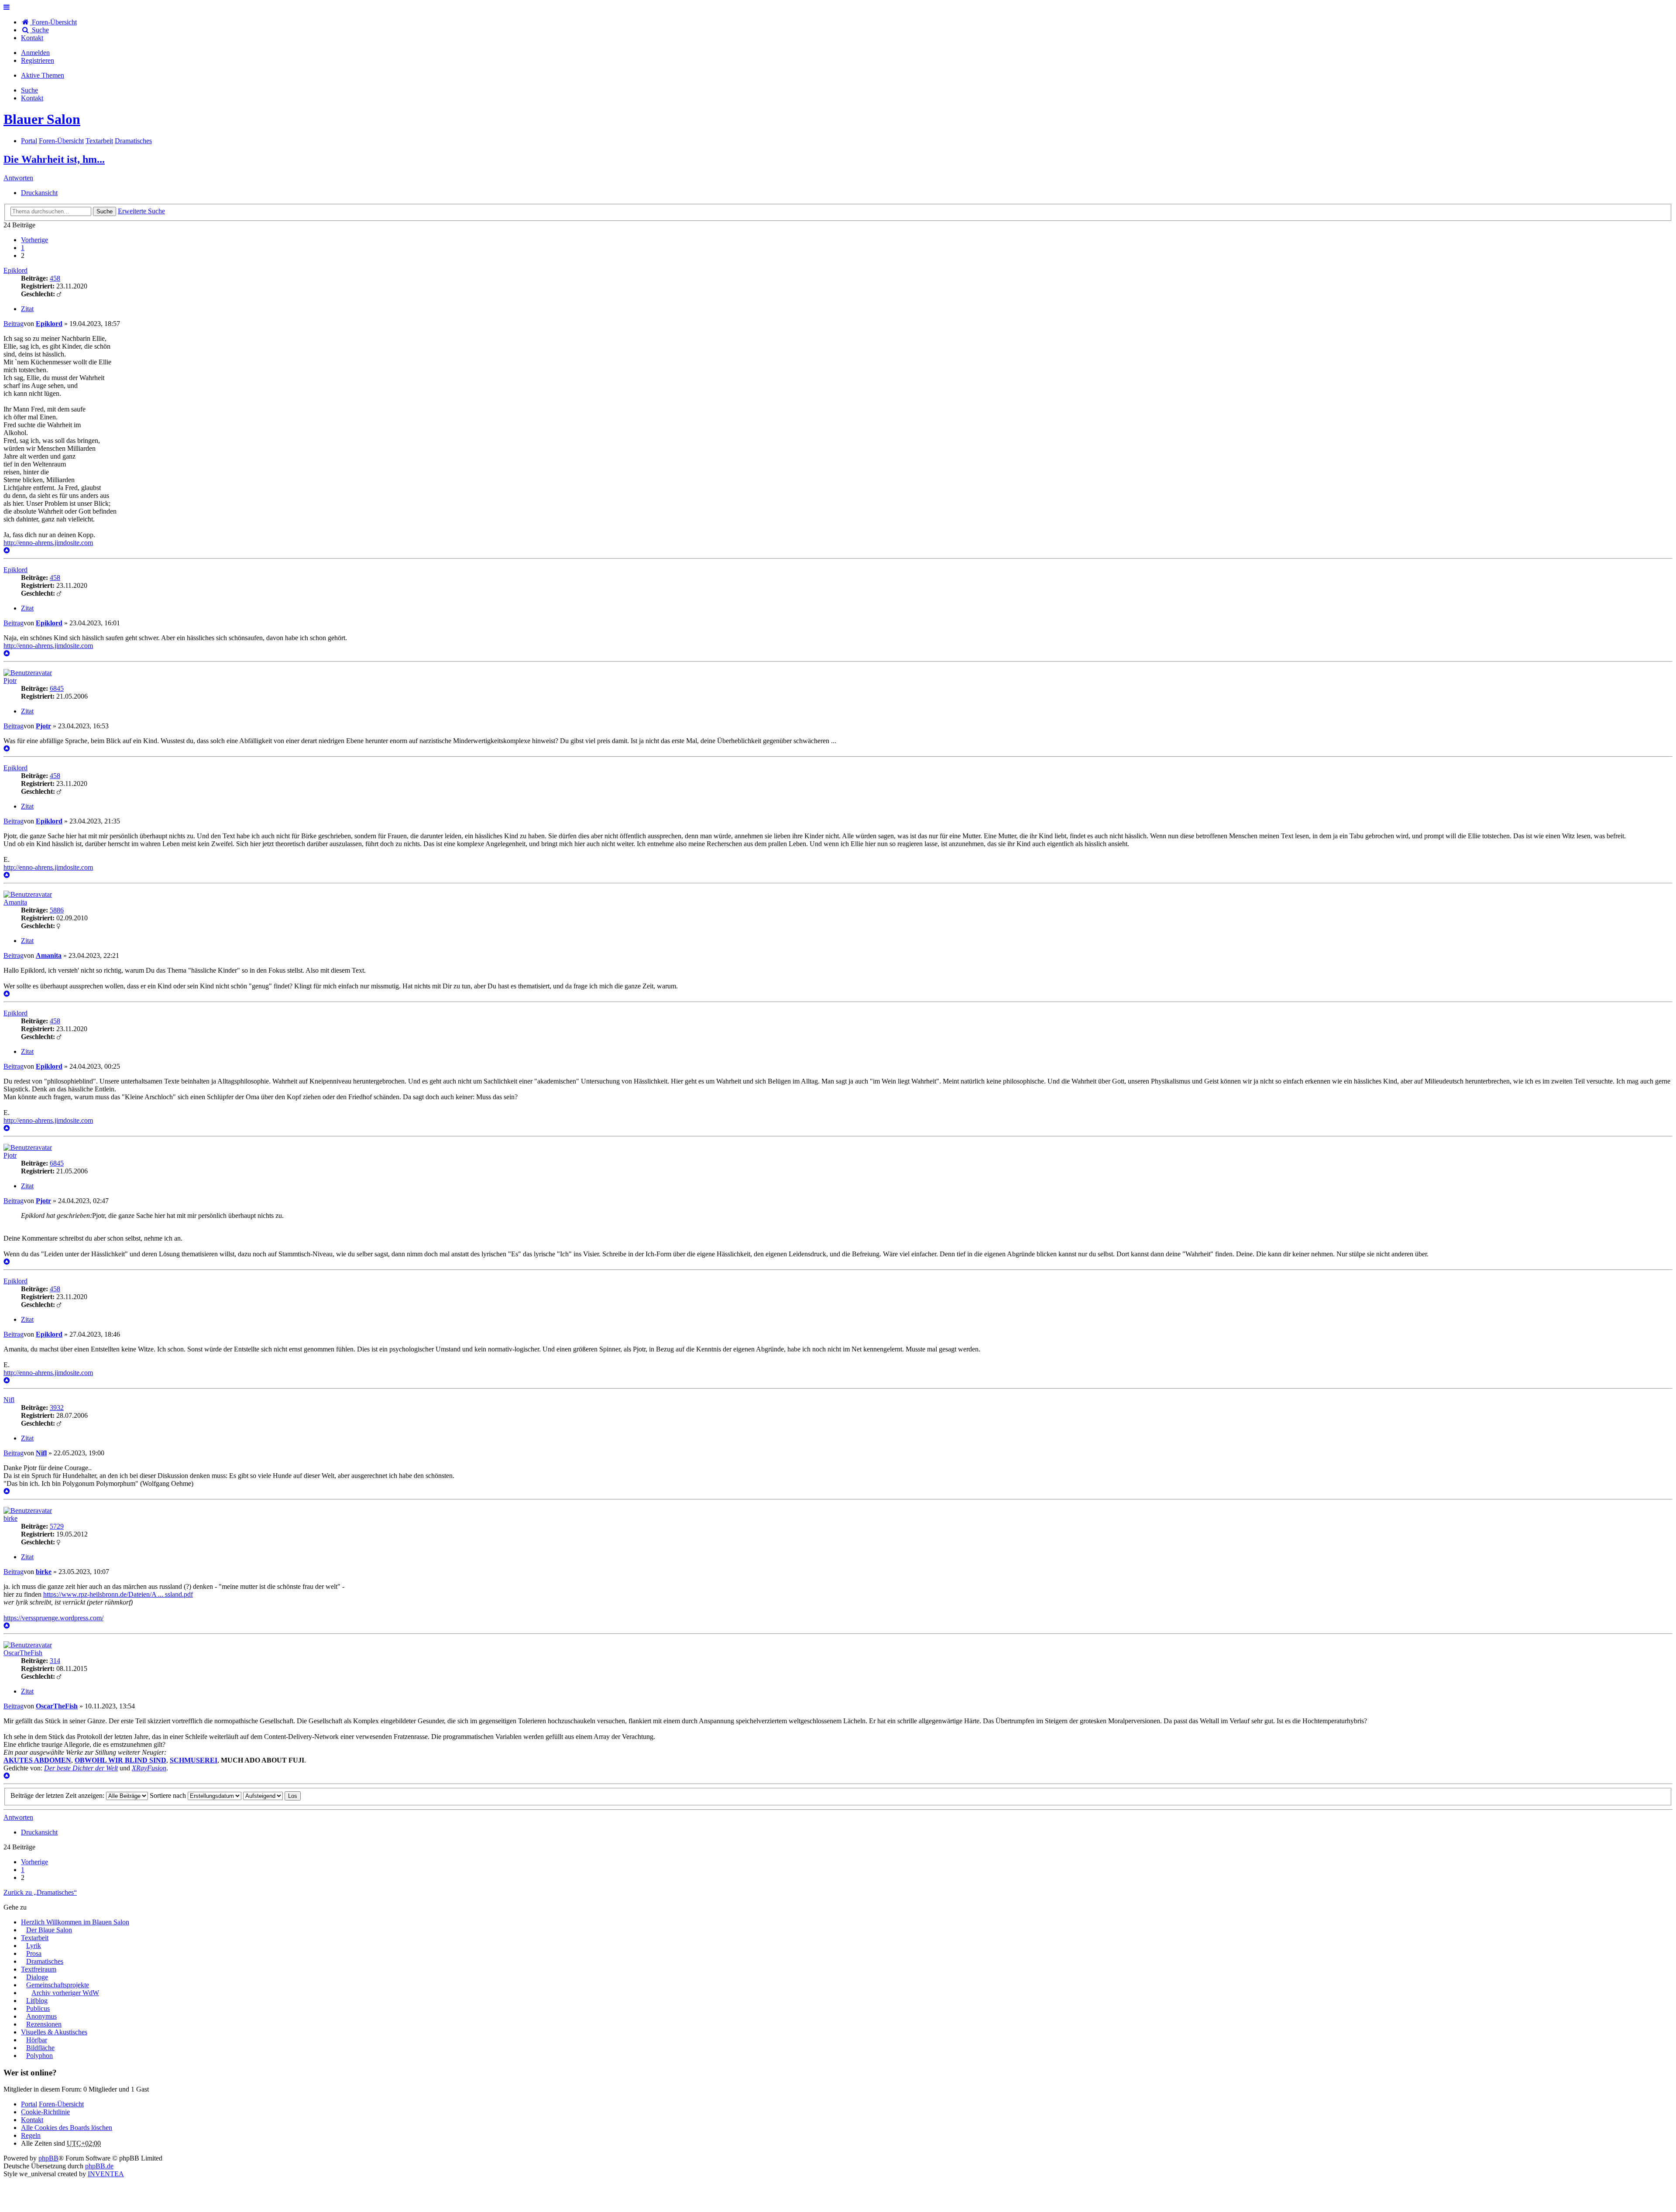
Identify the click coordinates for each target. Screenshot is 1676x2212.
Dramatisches (45, 1961)
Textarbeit (35, 1938)
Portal (29, 141)
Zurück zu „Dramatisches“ (40, 1892)
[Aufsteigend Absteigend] (263, 1795)
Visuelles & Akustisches (54, 2032)
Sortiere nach (169, 1795)
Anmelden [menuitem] (35, 53)
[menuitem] (32, 38)
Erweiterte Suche (141, 211)
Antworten (18, 178)
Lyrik (34, 1946)
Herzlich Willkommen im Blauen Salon (75, 1922)
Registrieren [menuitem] (38, 60)
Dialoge (37, 1977)
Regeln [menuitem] (31, 2135)
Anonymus (41, 2016)
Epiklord (15, 270)
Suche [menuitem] (39, 30)
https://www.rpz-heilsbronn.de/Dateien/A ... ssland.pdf (118, 1594)
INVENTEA (106, 2174)
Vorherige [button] (34, 240)
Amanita (15, 902)
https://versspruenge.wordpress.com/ (53, 1618)
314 (55, 1661)
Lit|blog (37, 2001)
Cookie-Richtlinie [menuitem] (45, 2112)
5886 (57, 910)
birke (10, 1518)
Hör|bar (37, 2040)
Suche (105, 211)
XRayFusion (149, 1768)
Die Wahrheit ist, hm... (54, 159)
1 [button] (23, 248)
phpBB (48, 2158)
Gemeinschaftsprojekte (58, 1985)
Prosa (34, 1953)
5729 (57, 1526)
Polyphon (39, 2056)
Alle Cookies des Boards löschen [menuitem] (67, 2128)
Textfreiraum (39, 1969)
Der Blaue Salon (49, 1930)
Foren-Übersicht (61, 2104)
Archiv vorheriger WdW (65, 1993)
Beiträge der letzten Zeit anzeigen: (58, 1795)
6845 (57, 688)
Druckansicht (39, 193)
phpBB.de (99, 2166)
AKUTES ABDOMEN (37, 1760)
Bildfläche (40, 2048)
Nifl (9, 1400)
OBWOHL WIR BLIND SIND (120, 1760)
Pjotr (10, 681)
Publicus (38, 2008)
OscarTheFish (23, 1653)
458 (55, 278)
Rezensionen (44, 2024)
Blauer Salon (42, 119)
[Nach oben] (7, 550)
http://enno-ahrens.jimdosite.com (48, 543)
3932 (57, 1408)
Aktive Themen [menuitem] (43, 75)
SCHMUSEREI (194, 1760)
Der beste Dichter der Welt (81, 1768)
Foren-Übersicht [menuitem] (53, 22)
